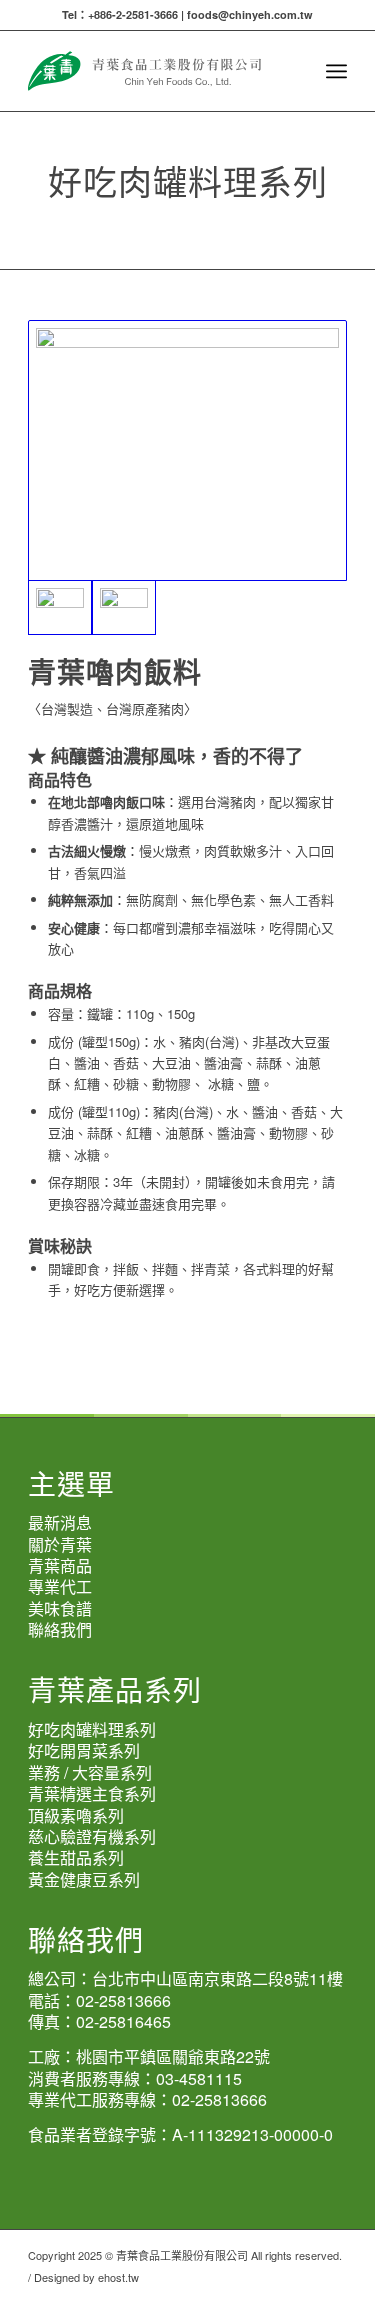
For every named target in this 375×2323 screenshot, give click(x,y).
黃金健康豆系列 (84, 1879)
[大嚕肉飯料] (187, 450)
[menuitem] (336, 71)
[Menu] (336, 71)
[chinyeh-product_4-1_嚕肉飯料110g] (124, 607)
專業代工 (60, 1586)
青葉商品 (60, 1565)
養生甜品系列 (76, 1857)
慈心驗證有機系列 (92, 1836)
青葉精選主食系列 (92, 1793)
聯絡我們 (60, 1629)
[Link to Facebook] (332, 2298)
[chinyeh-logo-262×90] (155, 71)
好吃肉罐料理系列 (92, 1729)
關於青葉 (60, 1544)
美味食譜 (60, 1608)
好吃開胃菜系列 (84, 1750)
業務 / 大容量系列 (90, 1772)
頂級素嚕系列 (76, 1815)
